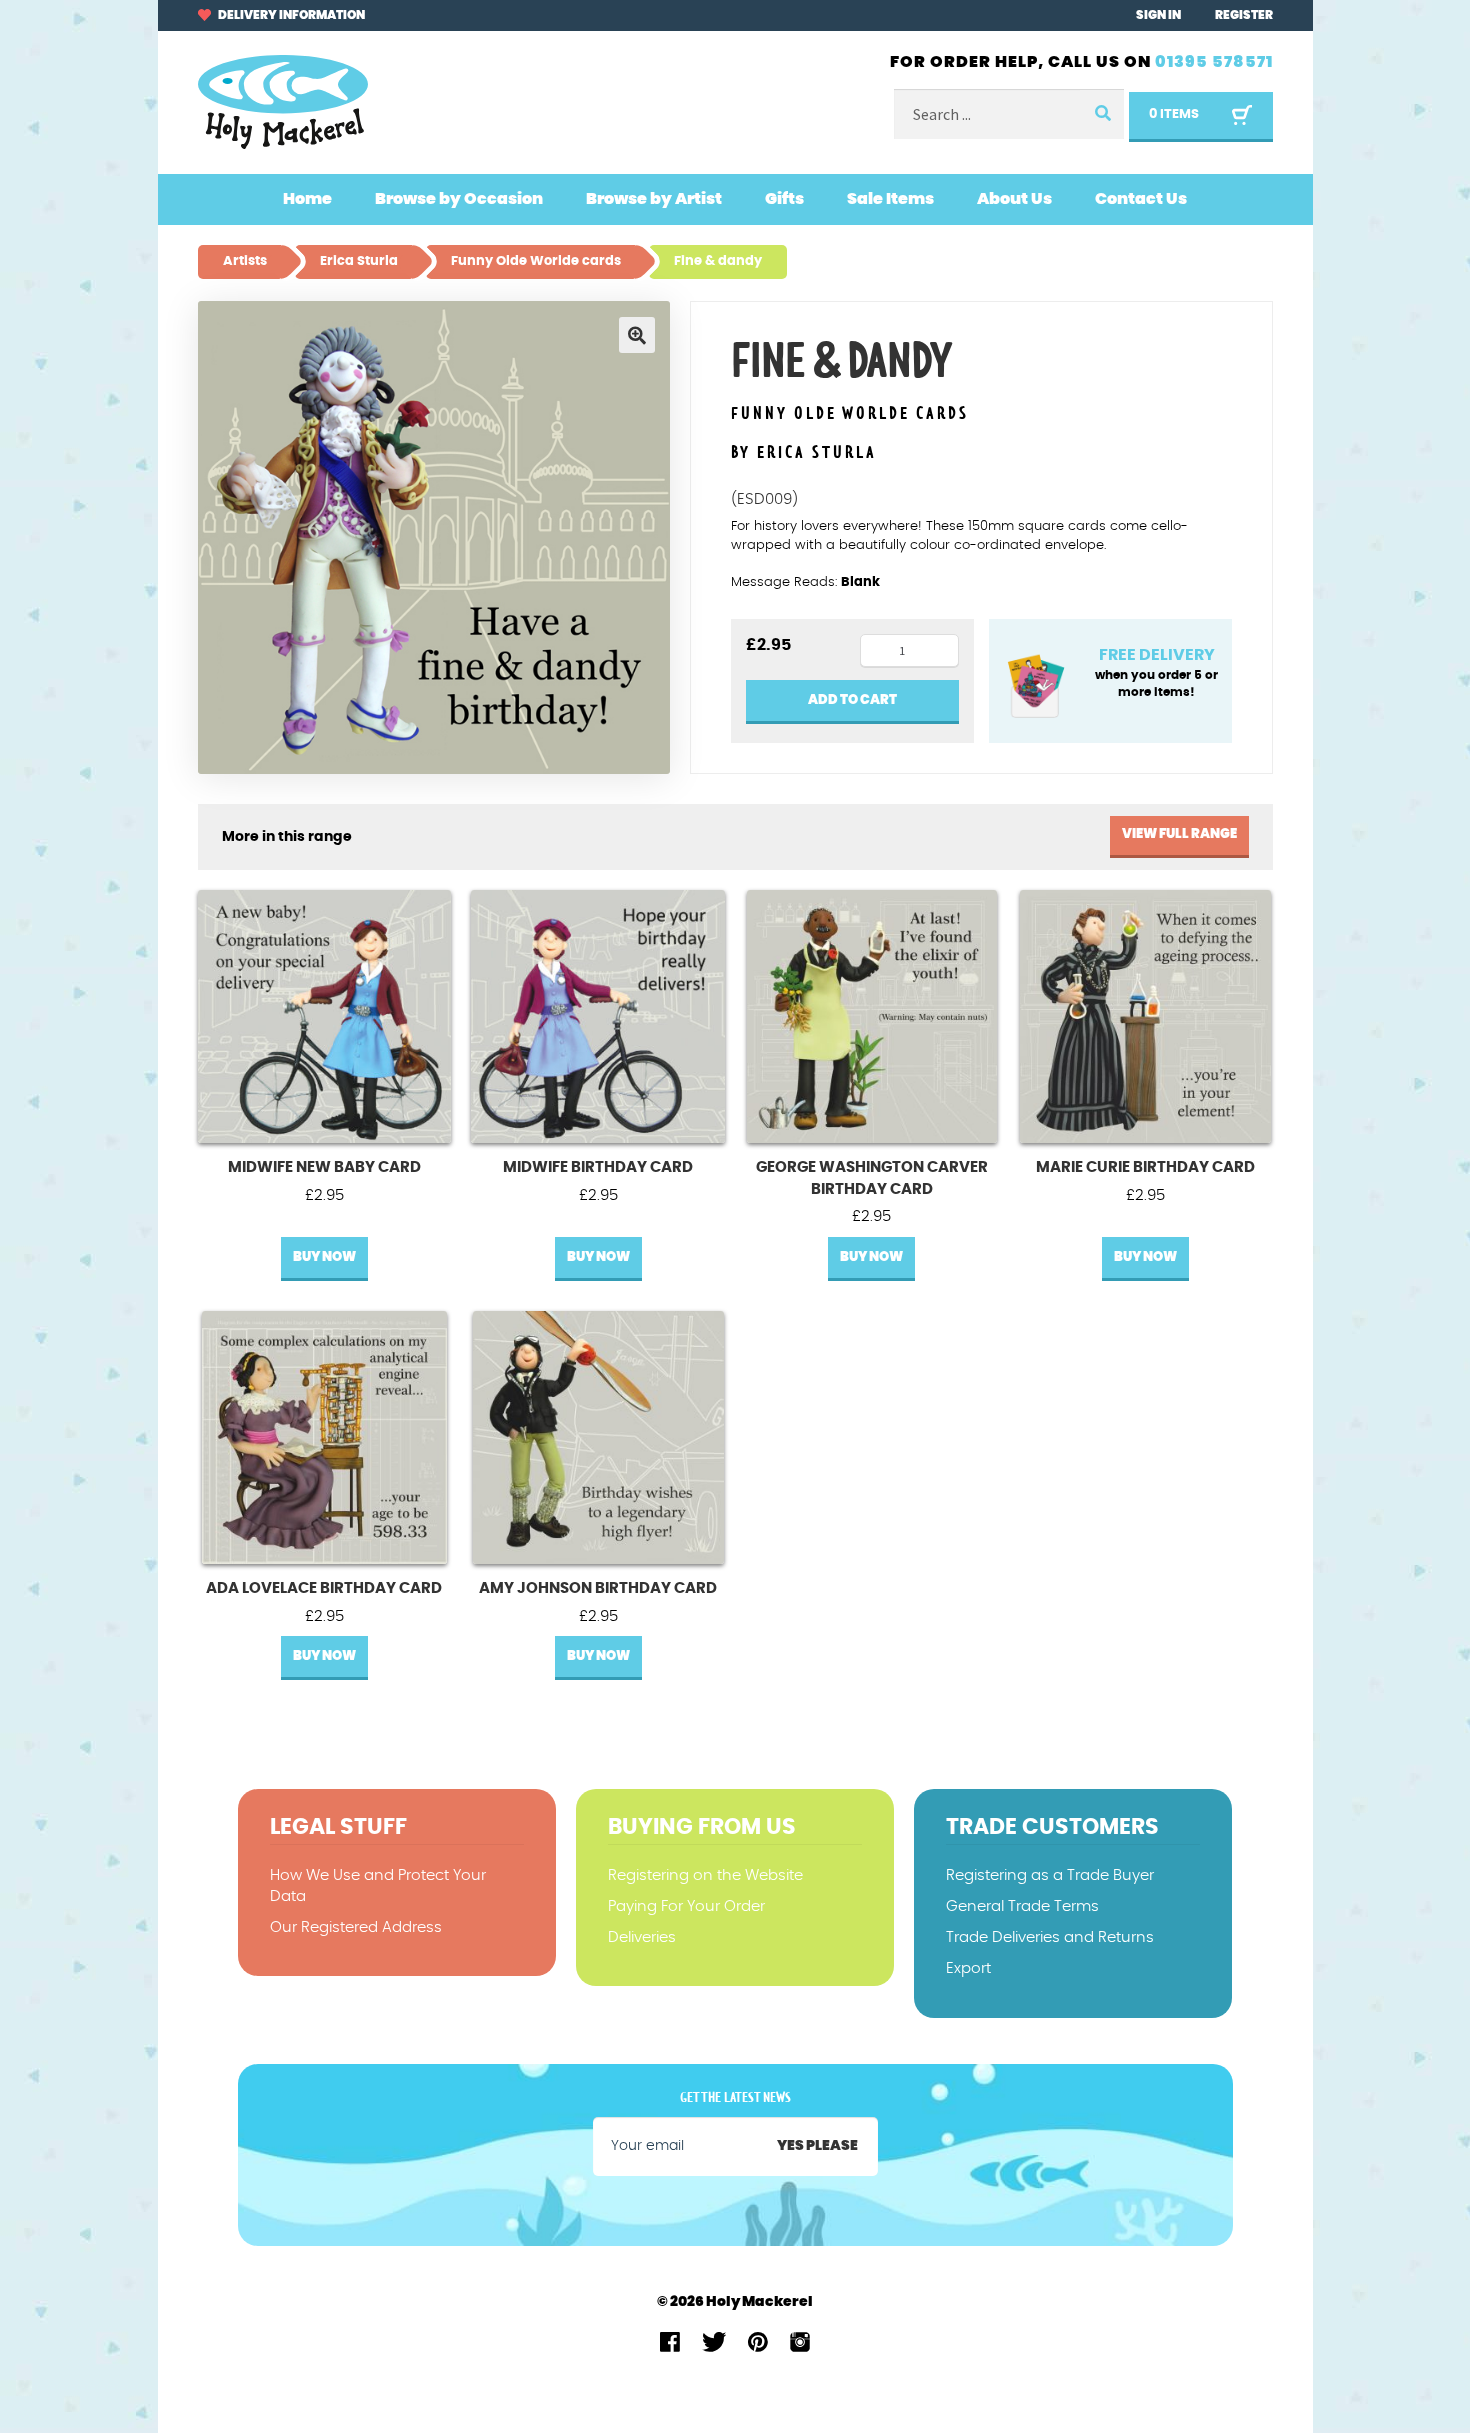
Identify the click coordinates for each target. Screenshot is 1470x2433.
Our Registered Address (356, 1927)
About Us (1014, 199)
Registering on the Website (705, 1875)
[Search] (1102, 114)
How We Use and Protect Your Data (378, 1886)
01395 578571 (1214, 62)
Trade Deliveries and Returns (1050, 1937)
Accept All (1274, 2384)
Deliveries (642, 1937)
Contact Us (1141, 199)
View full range (1179, 834)
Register (1244, 15)
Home (307, 199)
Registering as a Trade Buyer (1050, 1875)
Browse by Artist (654, 199)
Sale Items (890, 199)
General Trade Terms (1022, 1906)
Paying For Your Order (686, 1906)
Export (968, 1968)
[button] (637, 335)
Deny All (1143, 2384)
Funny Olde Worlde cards (850, 414)
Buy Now (324, 1257)
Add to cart (852, 700)
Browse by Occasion (459, 199)
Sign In (1158, 15)
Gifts (784, 199)
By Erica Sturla (804, 453)
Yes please (817, 2146)
